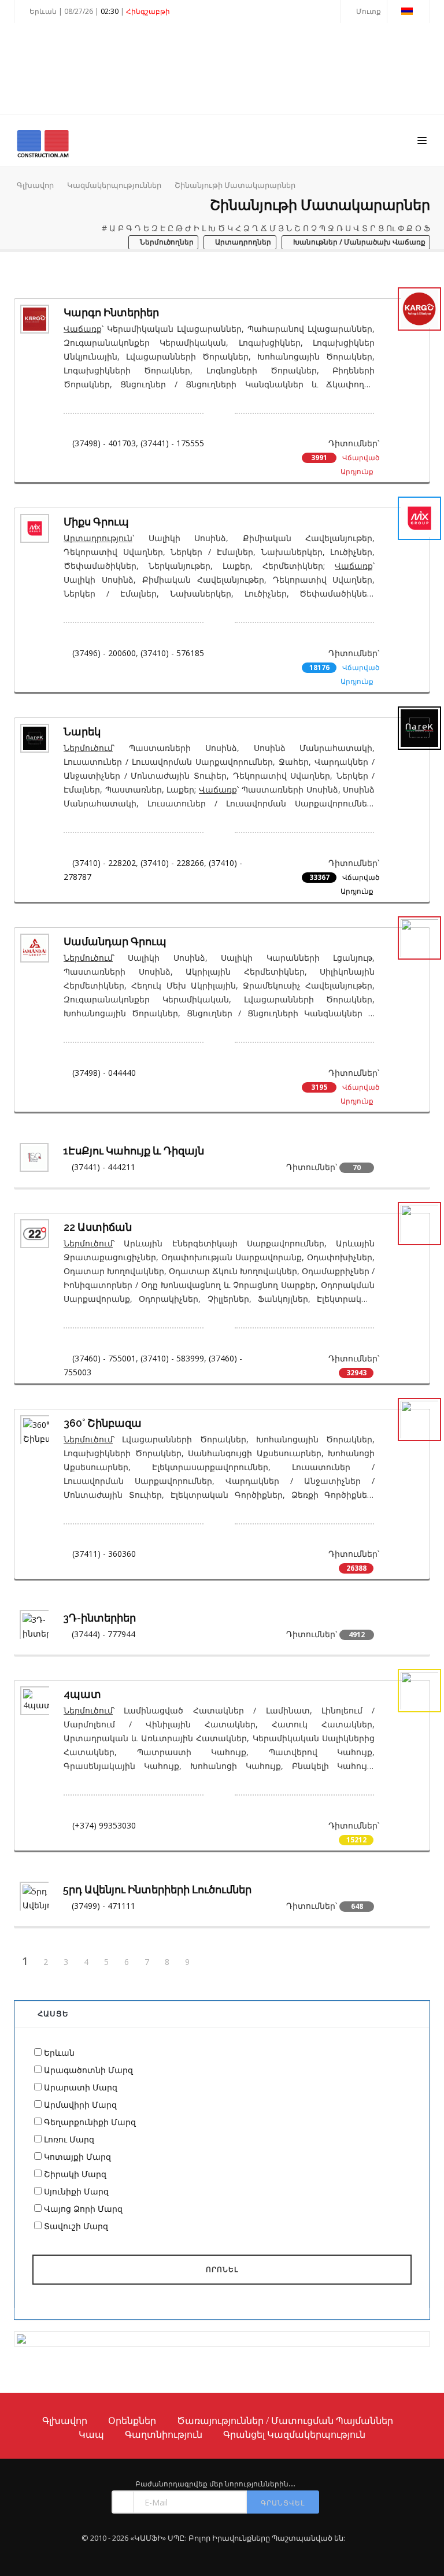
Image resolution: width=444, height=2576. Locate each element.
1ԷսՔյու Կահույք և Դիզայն (134, 1151)
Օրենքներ (132, 2420)
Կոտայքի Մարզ (77, 2157)
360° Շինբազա (103, 1423)
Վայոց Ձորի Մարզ (83, 2209)
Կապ (91, 2434)
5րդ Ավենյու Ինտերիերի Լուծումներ (157, 1890)
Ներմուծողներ (166, 243)
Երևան (59, 2053)
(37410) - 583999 (172, 1358)
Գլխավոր (35, 185)
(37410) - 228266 (172, 863)
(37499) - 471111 (103, 1906)
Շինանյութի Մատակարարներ (235, 185)
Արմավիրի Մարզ (80, 2105)
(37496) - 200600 (104, 653)
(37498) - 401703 (104, 443)
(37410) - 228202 (104, 863)
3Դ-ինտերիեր (99, 1618)
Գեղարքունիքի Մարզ (90, 2122)
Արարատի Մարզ (81, 2087)
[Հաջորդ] (209, 1962)
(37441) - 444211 (103, 1167)
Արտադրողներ (242, 243)
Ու (391, 228)
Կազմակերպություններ (114, 185)
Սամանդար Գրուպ (115, 941)
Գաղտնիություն (164, 2434)
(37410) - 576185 (172, 653)
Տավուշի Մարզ (76, 2226)
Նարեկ (82, 732)
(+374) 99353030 (104, 1825)
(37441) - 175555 (172, 443)
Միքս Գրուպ (96, 522)
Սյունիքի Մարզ (76, 2191)
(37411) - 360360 (104, 1554)
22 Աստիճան (98, 1227)
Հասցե (53, 2014)
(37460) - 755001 (104, 1358)
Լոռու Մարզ (69, 2139)
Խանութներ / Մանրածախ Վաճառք (358, 243)
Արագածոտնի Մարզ (88, 2070)
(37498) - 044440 (104, 1073)
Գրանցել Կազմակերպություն (294, 2434)
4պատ (82, 1694)
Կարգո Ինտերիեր (111, 312)
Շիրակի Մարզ (75, 2174)
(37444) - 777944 (103, 1634)
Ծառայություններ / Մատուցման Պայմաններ (285, 2420)
